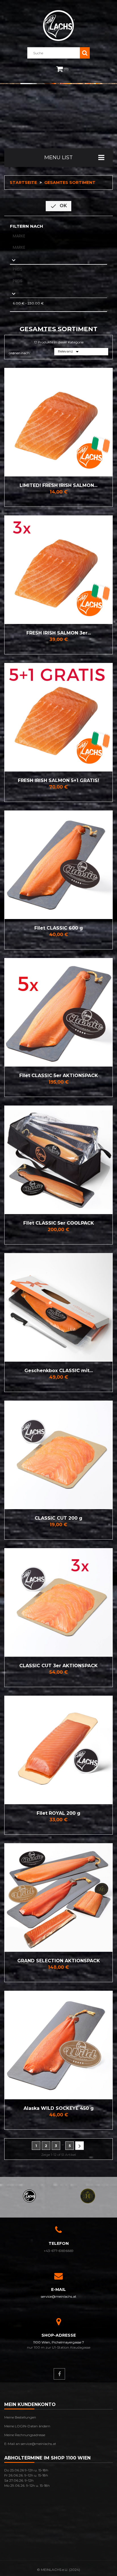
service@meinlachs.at (59, 2296)
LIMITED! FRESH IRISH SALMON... (58, 485)
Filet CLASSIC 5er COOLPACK (59, 1223)
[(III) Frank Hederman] (88, 2196)
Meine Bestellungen (20, 2417)
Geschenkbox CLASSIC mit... (59, 1371)
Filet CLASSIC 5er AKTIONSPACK (59, 1076)
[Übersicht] (15, 422)
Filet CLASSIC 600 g (59, 928)
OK (58, 206)
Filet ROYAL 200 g (58, 1813)
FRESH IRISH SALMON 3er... (59, 633)
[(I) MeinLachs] (29, 2196)
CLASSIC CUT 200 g (58, 1518)
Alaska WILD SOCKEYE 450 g (59, 2108)
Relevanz (69, 352)
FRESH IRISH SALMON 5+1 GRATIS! (58, 780)
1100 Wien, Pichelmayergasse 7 (59, 2342)
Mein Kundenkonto (30, 2404)
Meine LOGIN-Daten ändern (27, 2426)
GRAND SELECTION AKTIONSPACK (59, 1961)
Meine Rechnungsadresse (25, 2435)
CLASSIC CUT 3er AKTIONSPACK (58, 1666)
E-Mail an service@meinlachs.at (30, 2444)
